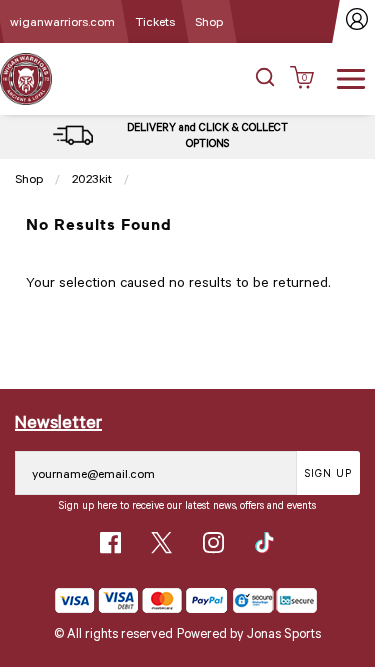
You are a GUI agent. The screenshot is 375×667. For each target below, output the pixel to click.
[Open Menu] (351, 77)
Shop (209, 21)
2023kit (92, 178)
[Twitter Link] (161, 542)
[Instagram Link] (213, 542)
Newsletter (58, 421)
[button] (265, 79)
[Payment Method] (141, 600)
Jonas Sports (284, 633)
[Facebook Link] (110, 542)
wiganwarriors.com (62, 21)
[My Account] (357, 21)
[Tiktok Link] (264, 542)
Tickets (155, 21)
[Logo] (26, 77)
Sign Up (328, 472)
